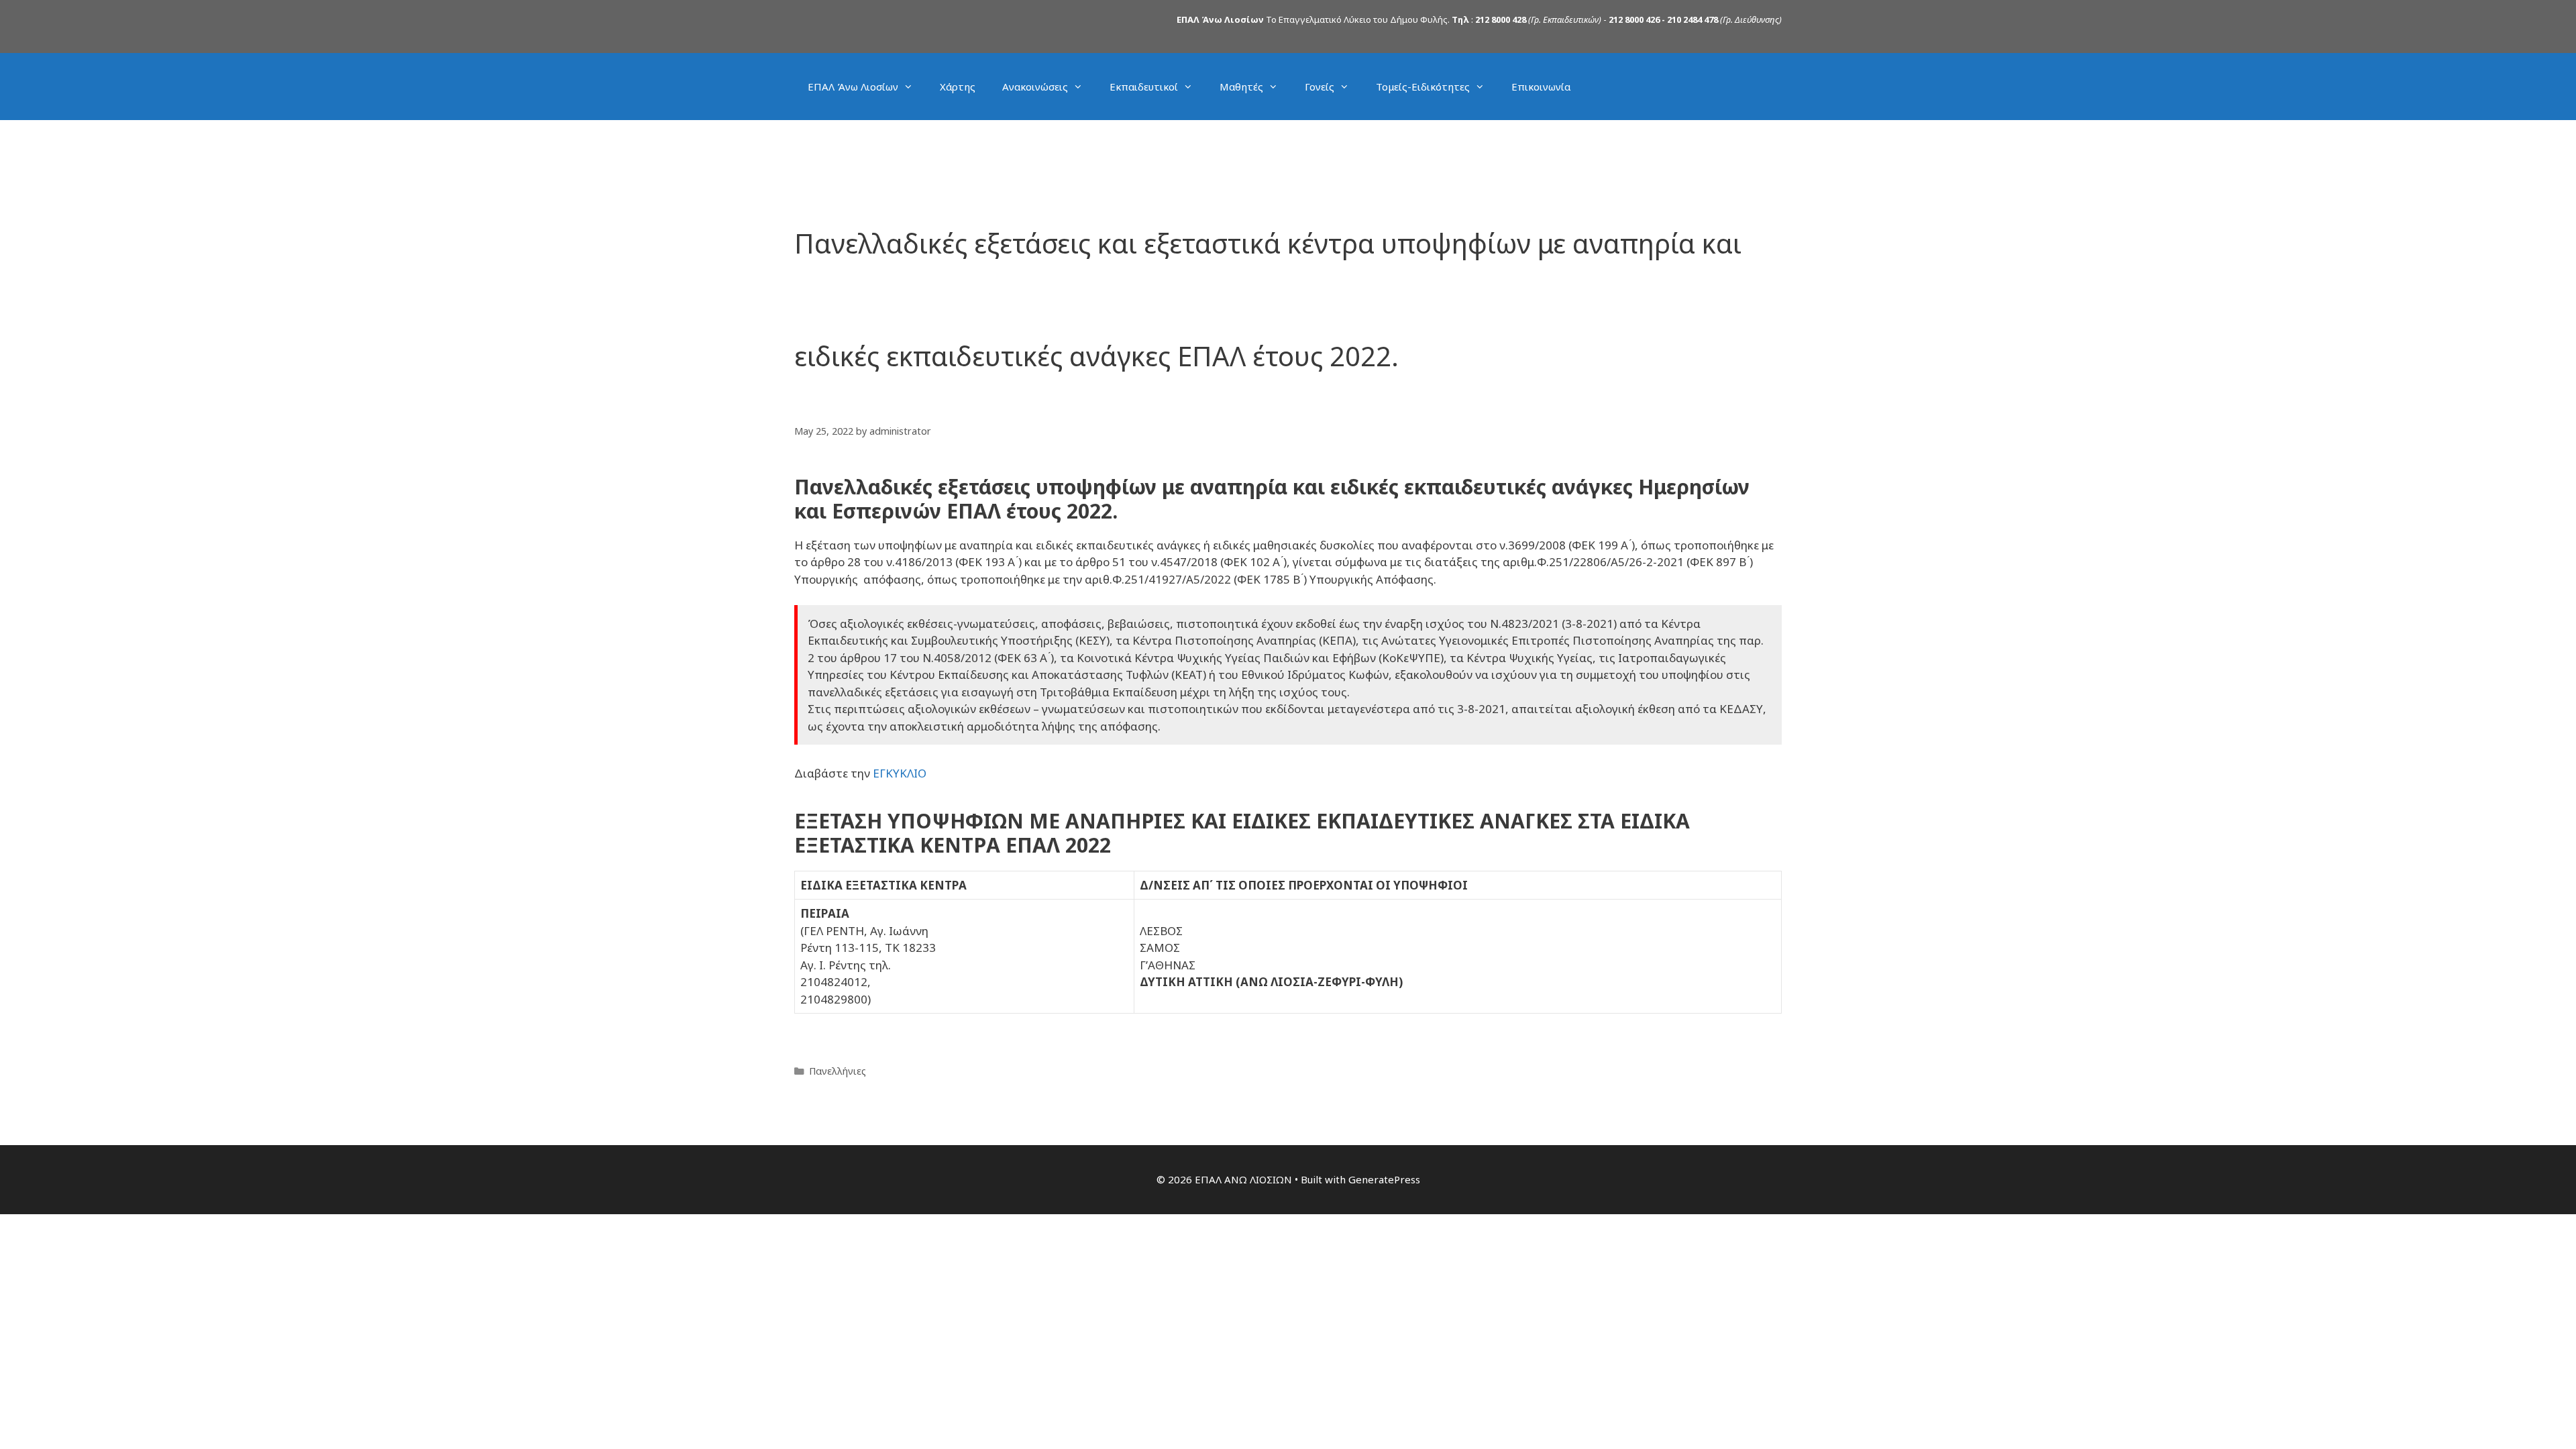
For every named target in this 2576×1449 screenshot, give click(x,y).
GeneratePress (1384, 1179)
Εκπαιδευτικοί (1144, 87)
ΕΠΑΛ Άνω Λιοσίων (853, 87)
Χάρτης (958, 87)
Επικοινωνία (1541, 87)
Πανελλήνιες (838, 1071)
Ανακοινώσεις (1035, 87)
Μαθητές (1241, 87)
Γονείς (1320, 87)
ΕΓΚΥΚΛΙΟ (900, 773)
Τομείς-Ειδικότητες (1423, 87)
